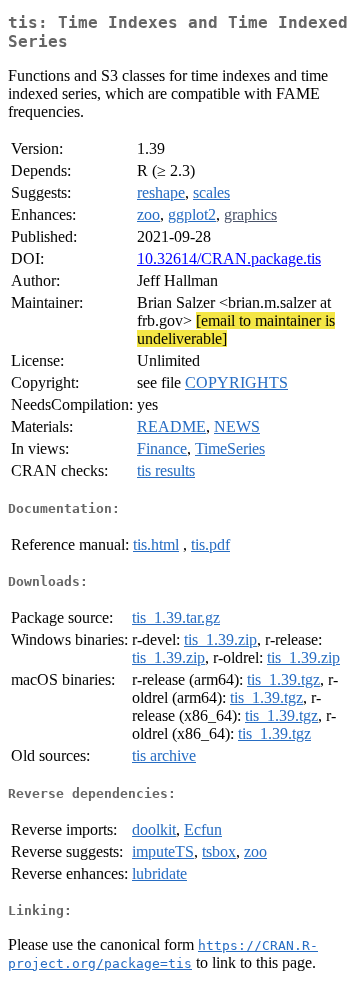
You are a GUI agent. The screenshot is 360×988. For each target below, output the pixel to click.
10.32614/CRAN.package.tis (229, 258)
